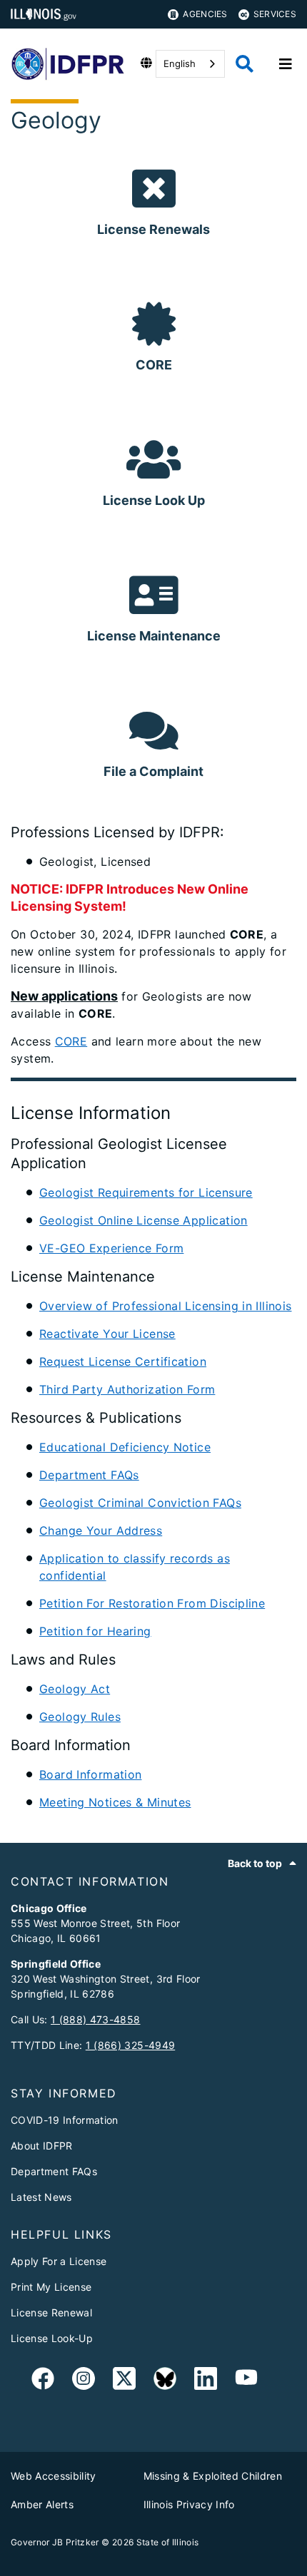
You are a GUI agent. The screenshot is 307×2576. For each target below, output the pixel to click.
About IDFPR (42, 2146)
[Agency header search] (245, 64)
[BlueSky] (165, 2381)
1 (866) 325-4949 (130, 2045)
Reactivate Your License (107, 1334)
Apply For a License (59, 2261)
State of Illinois (168, 2542)
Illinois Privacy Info (189, 2504)
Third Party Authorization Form (127, 1389)
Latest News (41, 2197)
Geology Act (75, 1689)
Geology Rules (80, 1717)
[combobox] (190, 64)
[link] (43, 2381)
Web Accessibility (54, 2476)
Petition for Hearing (95, 1631)
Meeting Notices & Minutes (115, 1802)
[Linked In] (206, 2381)
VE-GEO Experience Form (111, 1248)
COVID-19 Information (65, 2120)
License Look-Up (52, 2338)
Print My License (51, 2287)
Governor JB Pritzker (55, 2542)
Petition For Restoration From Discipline (152, 1603)
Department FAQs (89, 1475)
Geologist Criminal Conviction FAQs (140, 1503)
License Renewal (51, 2312)
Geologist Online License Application (144, 1220)
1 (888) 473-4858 (95, 2019)
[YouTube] (246, 2381)
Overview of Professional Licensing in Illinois (165, 1306)
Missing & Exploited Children (213, 2476)
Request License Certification (123, 1361)
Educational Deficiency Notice (125, 1447)
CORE (71, 1041)
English (180, 63)
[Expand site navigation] (286, 64)
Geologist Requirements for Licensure (146, 1192)
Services (275, 14)
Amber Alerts (42, 2504)
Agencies (205, 14)
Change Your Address (101, 1530)
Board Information (90, 1774)
